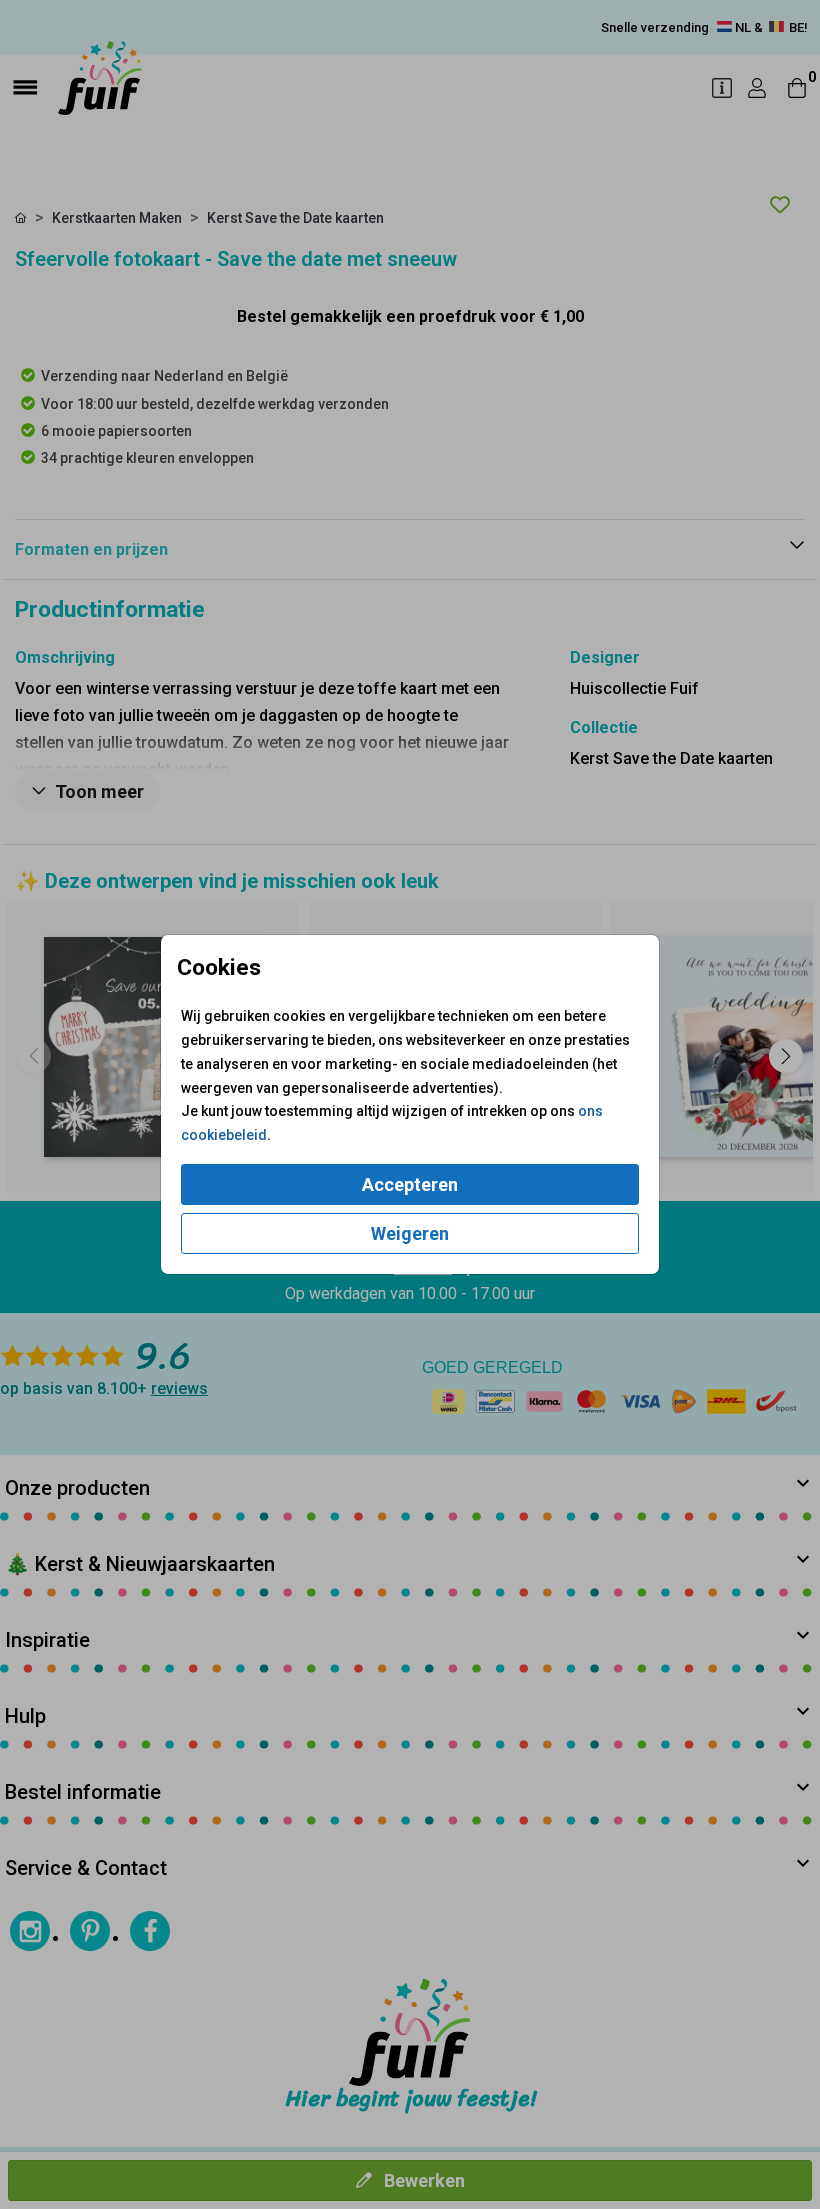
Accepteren (410, 1184)
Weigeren (410, 1233)
